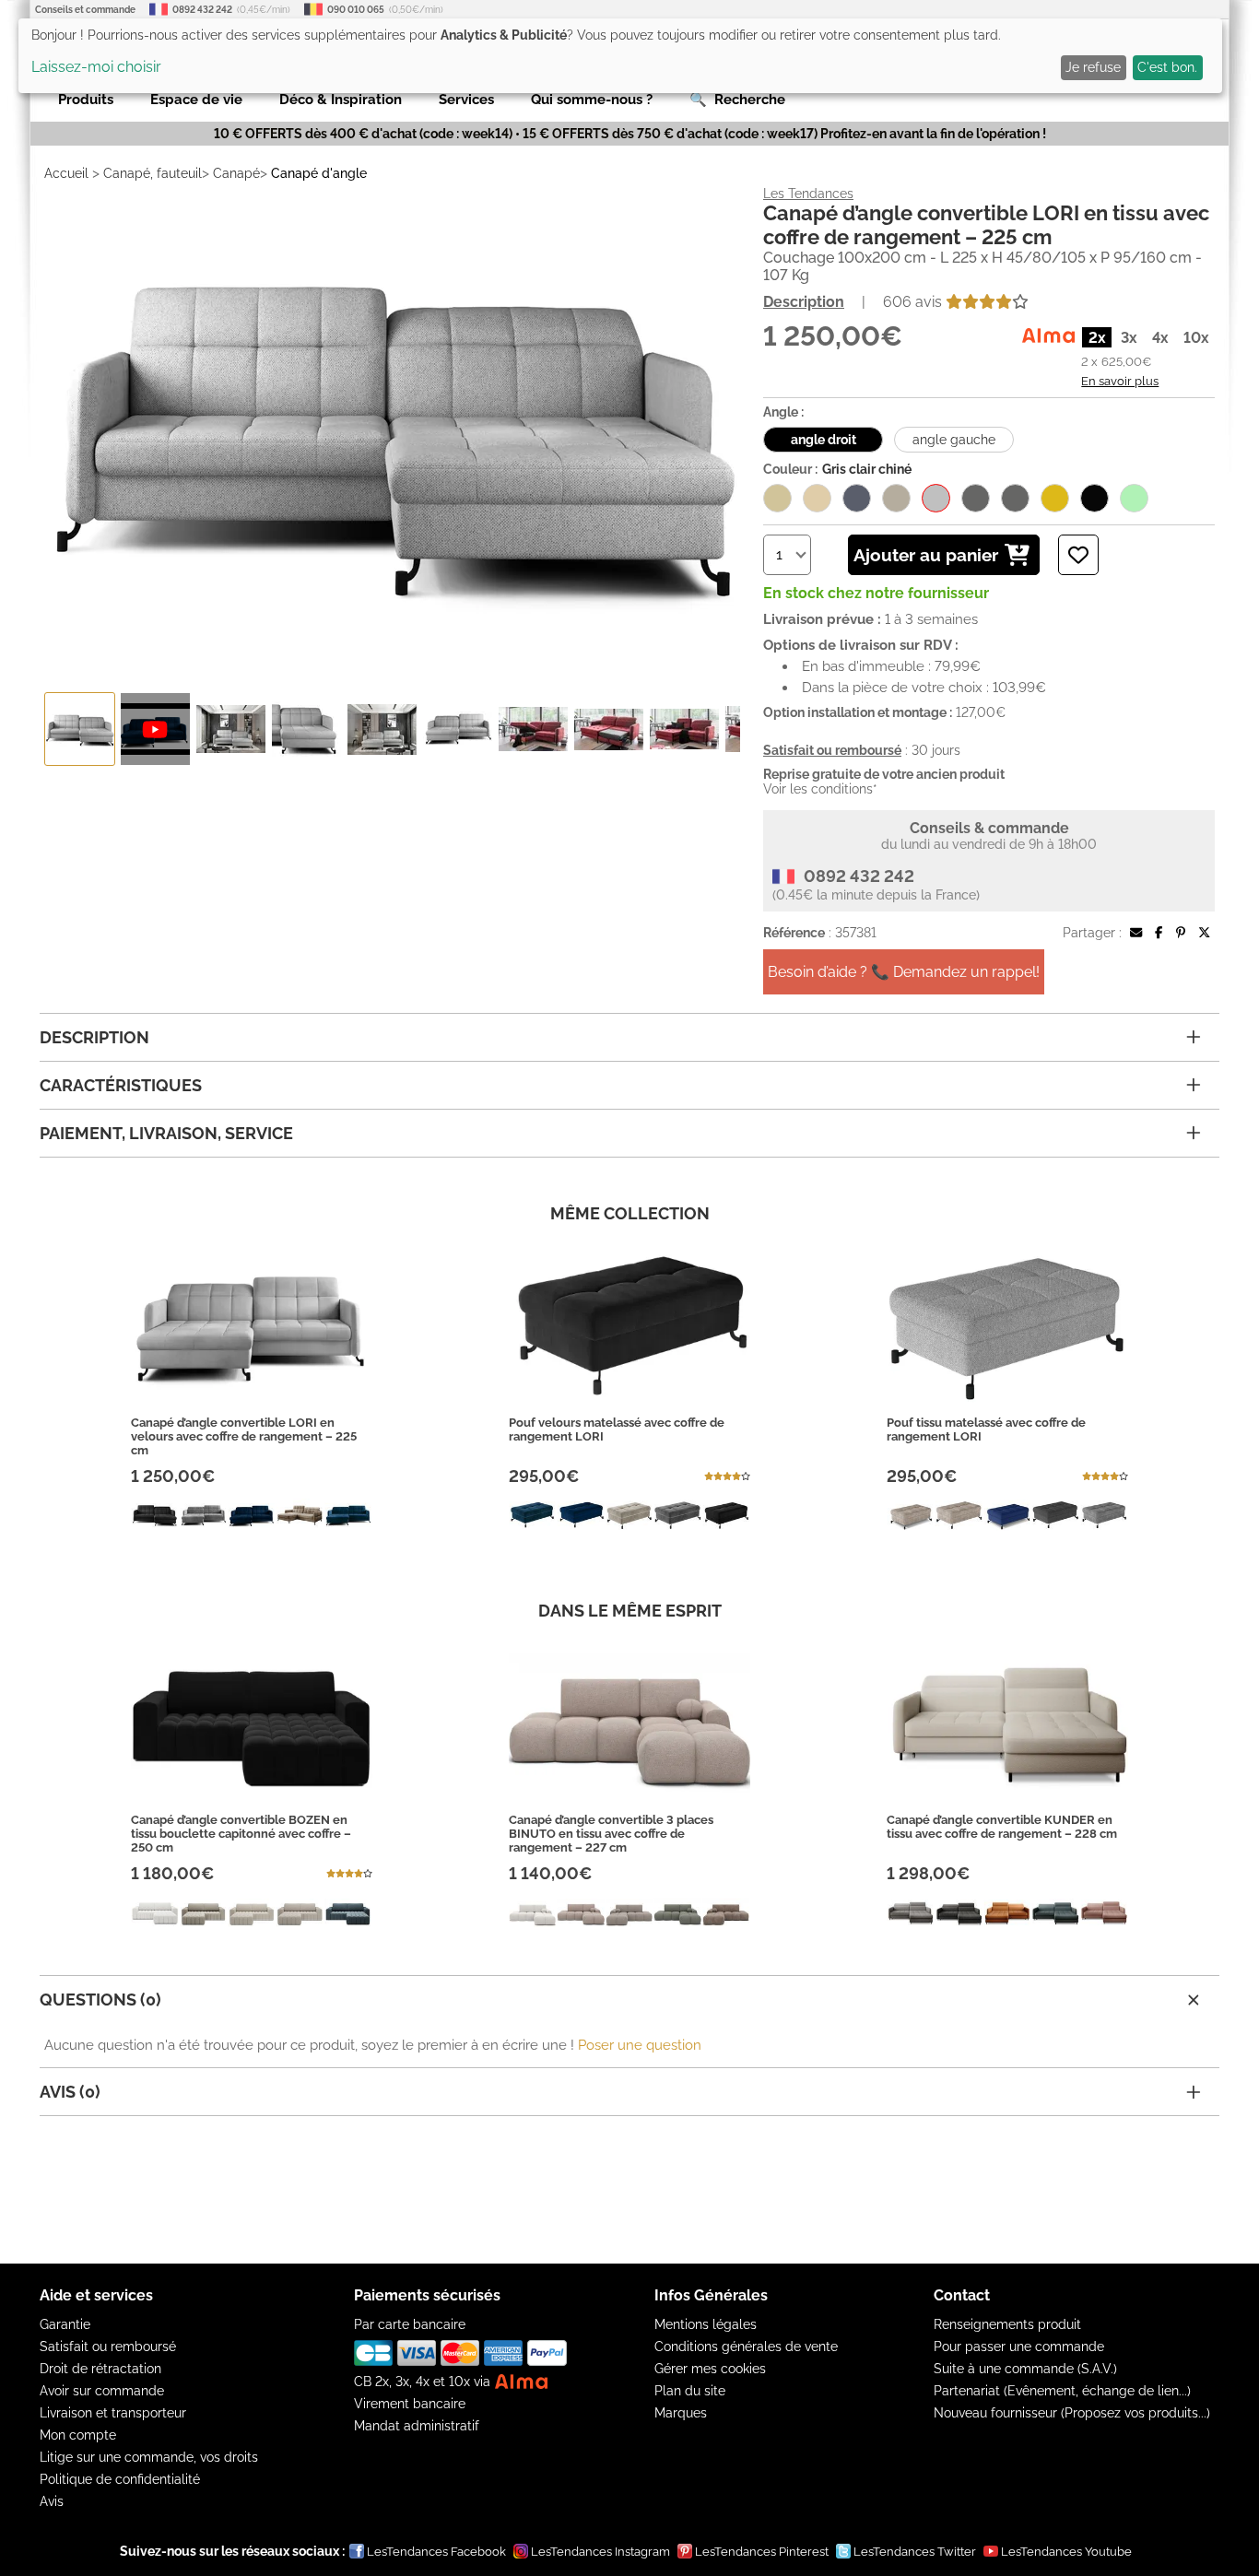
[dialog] (620, 56)
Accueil (66, 173)
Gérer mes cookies (710, 2369)
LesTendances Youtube (1066, 2552)
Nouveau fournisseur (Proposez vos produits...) (1072, 2413)
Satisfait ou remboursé (108, 2347)
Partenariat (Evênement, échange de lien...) (1062, 2391)
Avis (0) (70, 2092)
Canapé (236, 173)
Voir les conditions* (820, 789)
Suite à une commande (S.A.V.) (1025, 2369)
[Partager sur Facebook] (1159, 933)
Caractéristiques (121, 1085)
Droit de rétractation (100, 2369)
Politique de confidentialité (120, 2479)
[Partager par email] (1136, 933)
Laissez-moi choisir (96, 67)
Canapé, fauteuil (153, 173)
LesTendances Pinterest (762, 2552)
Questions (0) (100, 2000)
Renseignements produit (1007, 2324)
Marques (681, 2413)
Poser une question (640, 2045)
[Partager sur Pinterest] (1181, 933)
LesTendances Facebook (436, 2552)
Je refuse (1093, 67)
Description (804, 302)
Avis (52, 2501)
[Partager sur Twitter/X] (1204, 933)
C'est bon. (1167, 67)
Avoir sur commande (102, 2391)
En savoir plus (1120, 381)
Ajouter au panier (926, 555)
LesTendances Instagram (600, 2552)
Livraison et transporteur (113, 2413)
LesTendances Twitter (915, 2552)
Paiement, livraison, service (166, 1133)
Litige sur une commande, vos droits (149, 2457)
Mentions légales (706, 2324)
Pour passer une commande (1019, 2347)
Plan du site (690, 2391)
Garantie (65, 2324)
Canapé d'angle (319, 173)
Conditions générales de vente (746, 2347)
